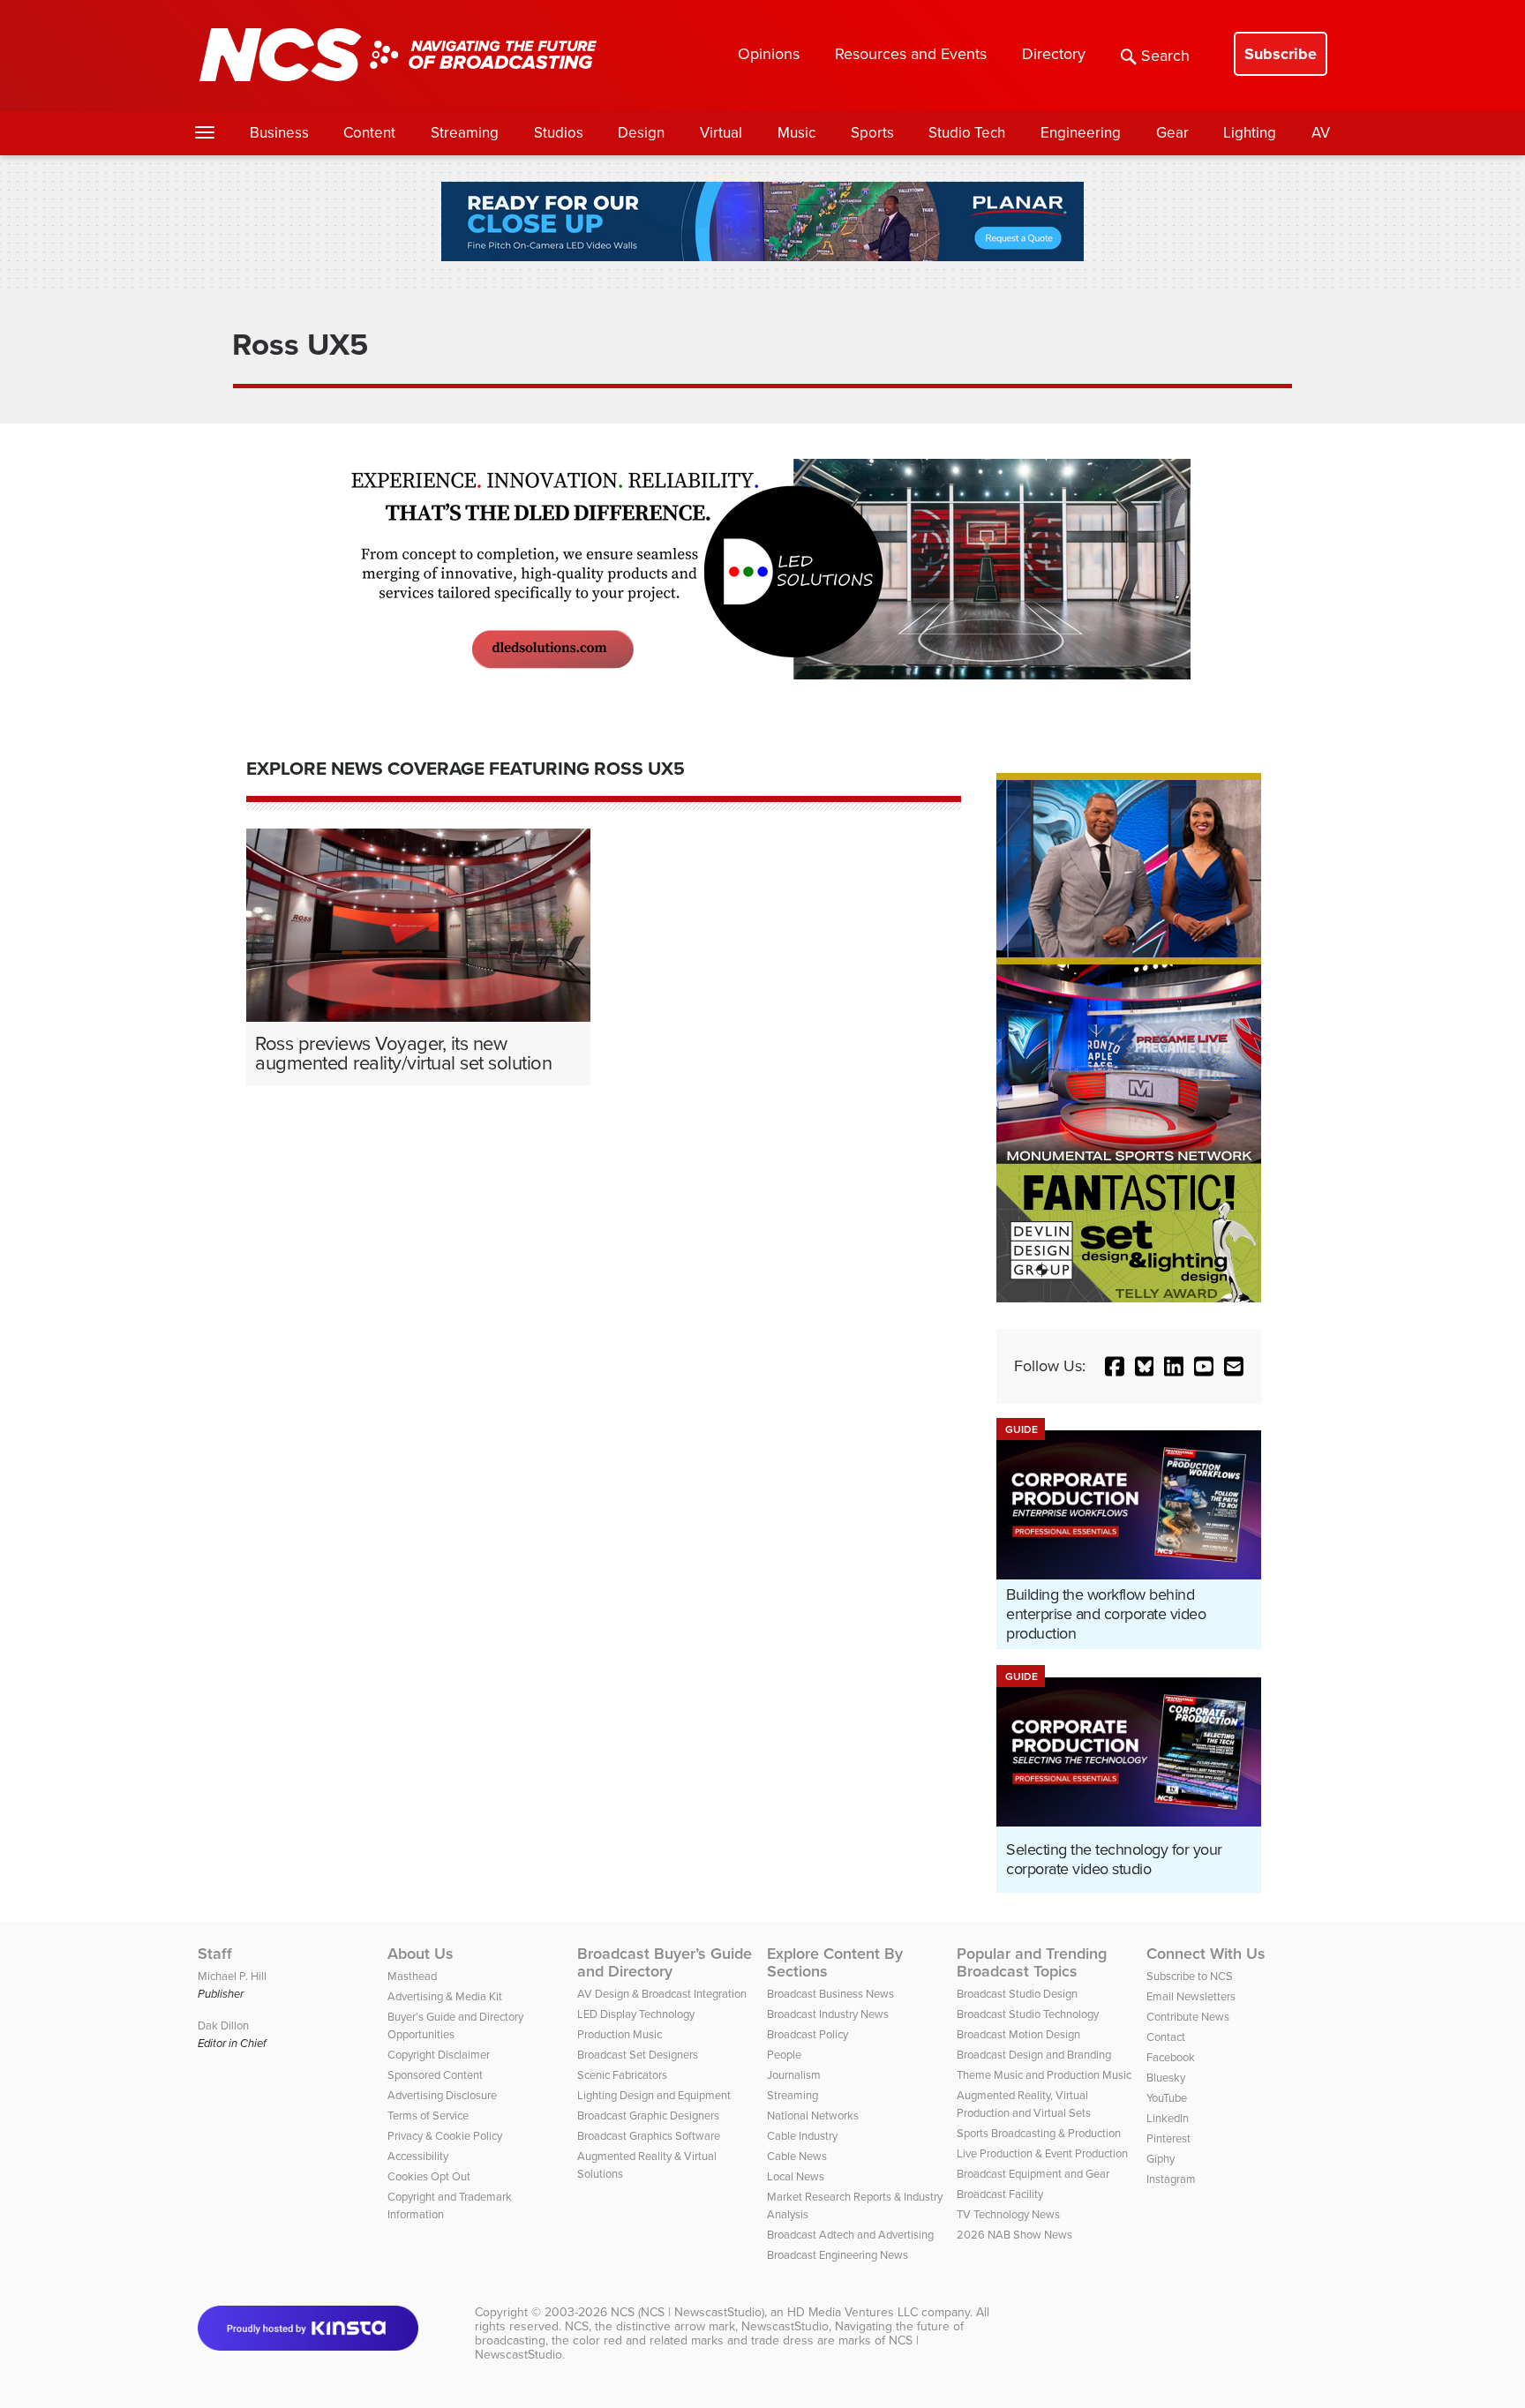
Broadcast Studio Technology (1028, 2014)
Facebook (1171, 2057)
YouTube (1167, 2098)
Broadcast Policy (808, 2034)
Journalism (794, 2075)
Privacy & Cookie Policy (445, 2136)
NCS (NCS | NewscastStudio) (687, 2312)
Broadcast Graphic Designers (648, 2115)
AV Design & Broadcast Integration (662, 1994)
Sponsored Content (435, 2075)
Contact (1166, 2037)
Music (796, 133)
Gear (1172, 133)
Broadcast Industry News (828, 2014)
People (784, 2055)
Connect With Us (1206, 1954)
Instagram (1171, 2179)
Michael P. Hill (232, 1976)
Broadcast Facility (1000, 2194)
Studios (559, 133)
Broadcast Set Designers (638, 2055)
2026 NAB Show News (1014, 2235)
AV (1321, 133)
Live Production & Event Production (1042, 2153)
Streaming (465, 133)
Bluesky (1166, 2078)
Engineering (1081, 133)
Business (279, 133)
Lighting (1250, 133)
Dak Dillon (223, 2025)
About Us (421, 1954)
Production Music (620, 2034)
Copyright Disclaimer (439, 2055)
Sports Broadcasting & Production (1039, 2133)
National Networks (813, 2115)
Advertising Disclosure (442, 2095)
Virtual (721, 133)
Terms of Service (428, 2115)
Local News (796, 2176)
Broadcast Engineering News (838, 2255)
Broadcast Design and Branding (1034, 2055)
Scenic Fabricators (622, 2075)
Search (1165, 56)
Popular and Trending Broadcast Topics (1032, 1962)
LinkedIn (1168, 2118)
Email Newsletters (1191, 1996)
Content (369, 133)
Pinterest (1168, 2138)
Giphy (1161, 2159)
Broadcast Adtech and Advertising (850, 2235)
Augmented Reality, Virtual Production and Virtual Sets (1024, 2104)
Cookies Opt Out (429, 2176)
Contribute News (1188, 2017)
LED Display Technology (636, 2014)
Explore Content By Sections (835, 1962)
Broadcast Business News (830, 1994)
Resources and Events (911, 54)
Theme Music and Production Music (1044, 2075)
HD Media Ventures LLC (853, 2312)
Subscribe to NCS (1190, 1976)
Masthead (412, 1976)
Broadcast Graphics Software (649, 2136)
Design (641, 133)
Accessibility (418, 2156)
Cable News (797, 2156)
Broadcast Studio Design (1017, 1994)
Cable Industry (802, 2136)
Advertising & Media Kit (445, 1996)
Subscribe (1281, 54)
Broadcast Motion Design (1018, 2034)
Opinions (769, 54)
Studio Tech (967, 133)
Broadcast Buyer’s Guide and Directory (665, 1962)
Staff (215, 1954)
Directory (1054, 54)
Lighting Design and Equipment (654, 2095)
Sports (872, 133)
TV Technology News (1008, 2214)
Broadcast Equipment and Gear (1033, 2174)
